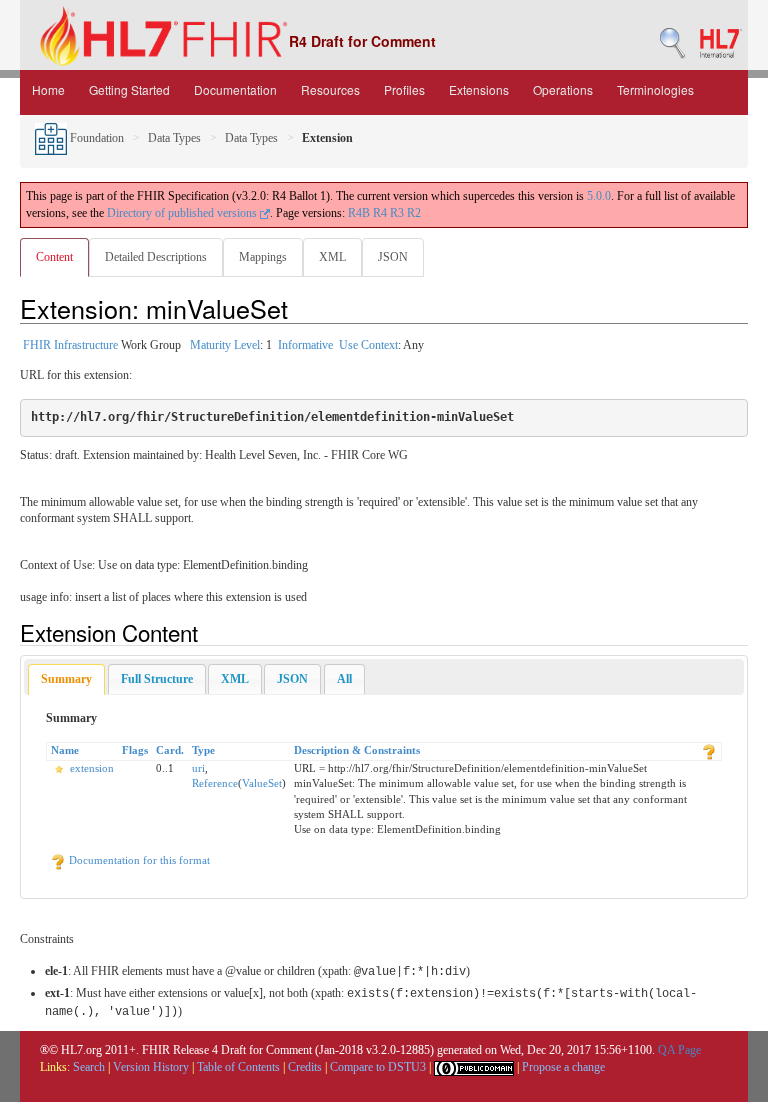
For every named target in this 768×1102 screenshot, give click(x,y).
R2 (414, 213)
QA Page (679, 1050)
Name (65, 750)
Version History (151, 1067)
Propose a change (563, 1067)
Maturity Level (225, 345)
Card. (170, 750)
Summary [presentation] (66, 679)
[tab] (66, 679)
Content (54, 257)
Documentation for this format (138, 860)
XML (332, 257)
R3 (397, 213)
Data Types (174, 138)
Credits (305, 1067)
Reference (215, 783)
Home (48, 89)
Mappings (263, 257)
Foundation (95, 138)
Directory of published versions (183, 213)
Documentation (235, 89)
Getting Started (129, 89)
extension (92, 768)
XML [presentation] (235, 679)
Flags (135, 750)
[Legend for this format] (709, 750)
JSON (393, 257)
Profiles (404, 89)
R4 (380, 213)
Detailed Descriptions (156, 257)
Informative (305, 345)
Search (89, 1067)
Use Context (368, 345)
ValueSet (262, 783)
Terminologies (655, 89)
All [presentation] (344, 679)
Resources (330, 89)
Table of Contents (238, 1067)
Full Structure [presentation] (157, 679)
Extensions (479, 89)
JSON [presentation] (292, 679)
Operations (563, 89)
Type (203, 750)
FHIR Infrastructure (70, 345)
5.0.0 (599, 196)
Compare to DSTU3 (378, 1067)
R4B (359, 213)
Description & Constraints (357, 750)
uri (198, 768)
